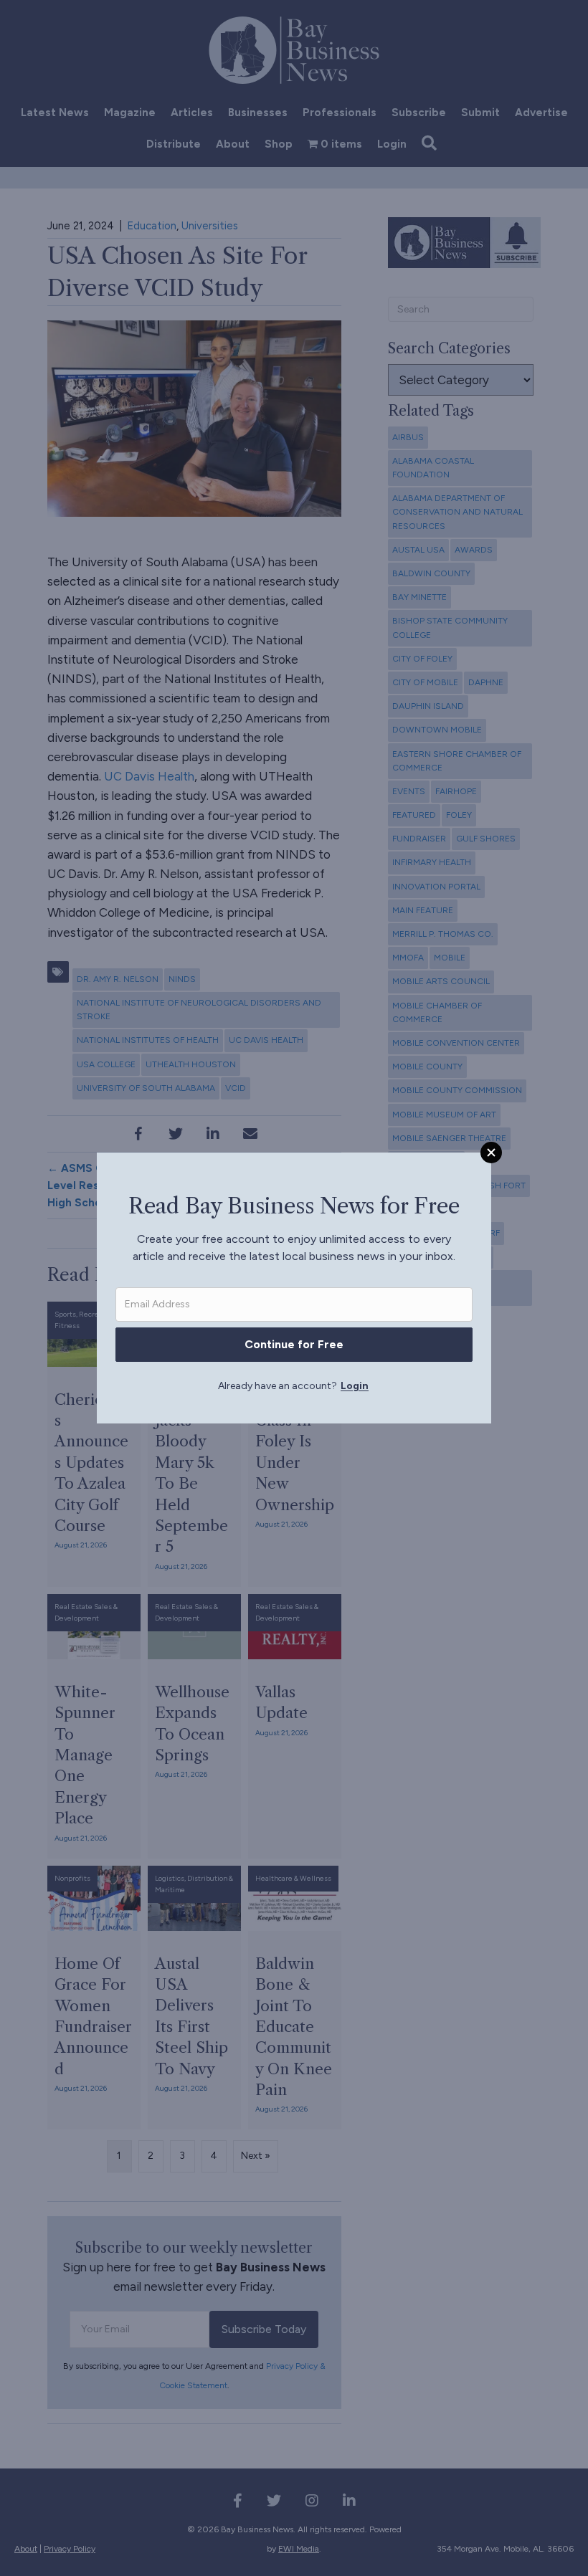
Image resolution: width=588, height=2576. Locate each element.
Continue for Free (294, 1344)
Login (355, 1386)
